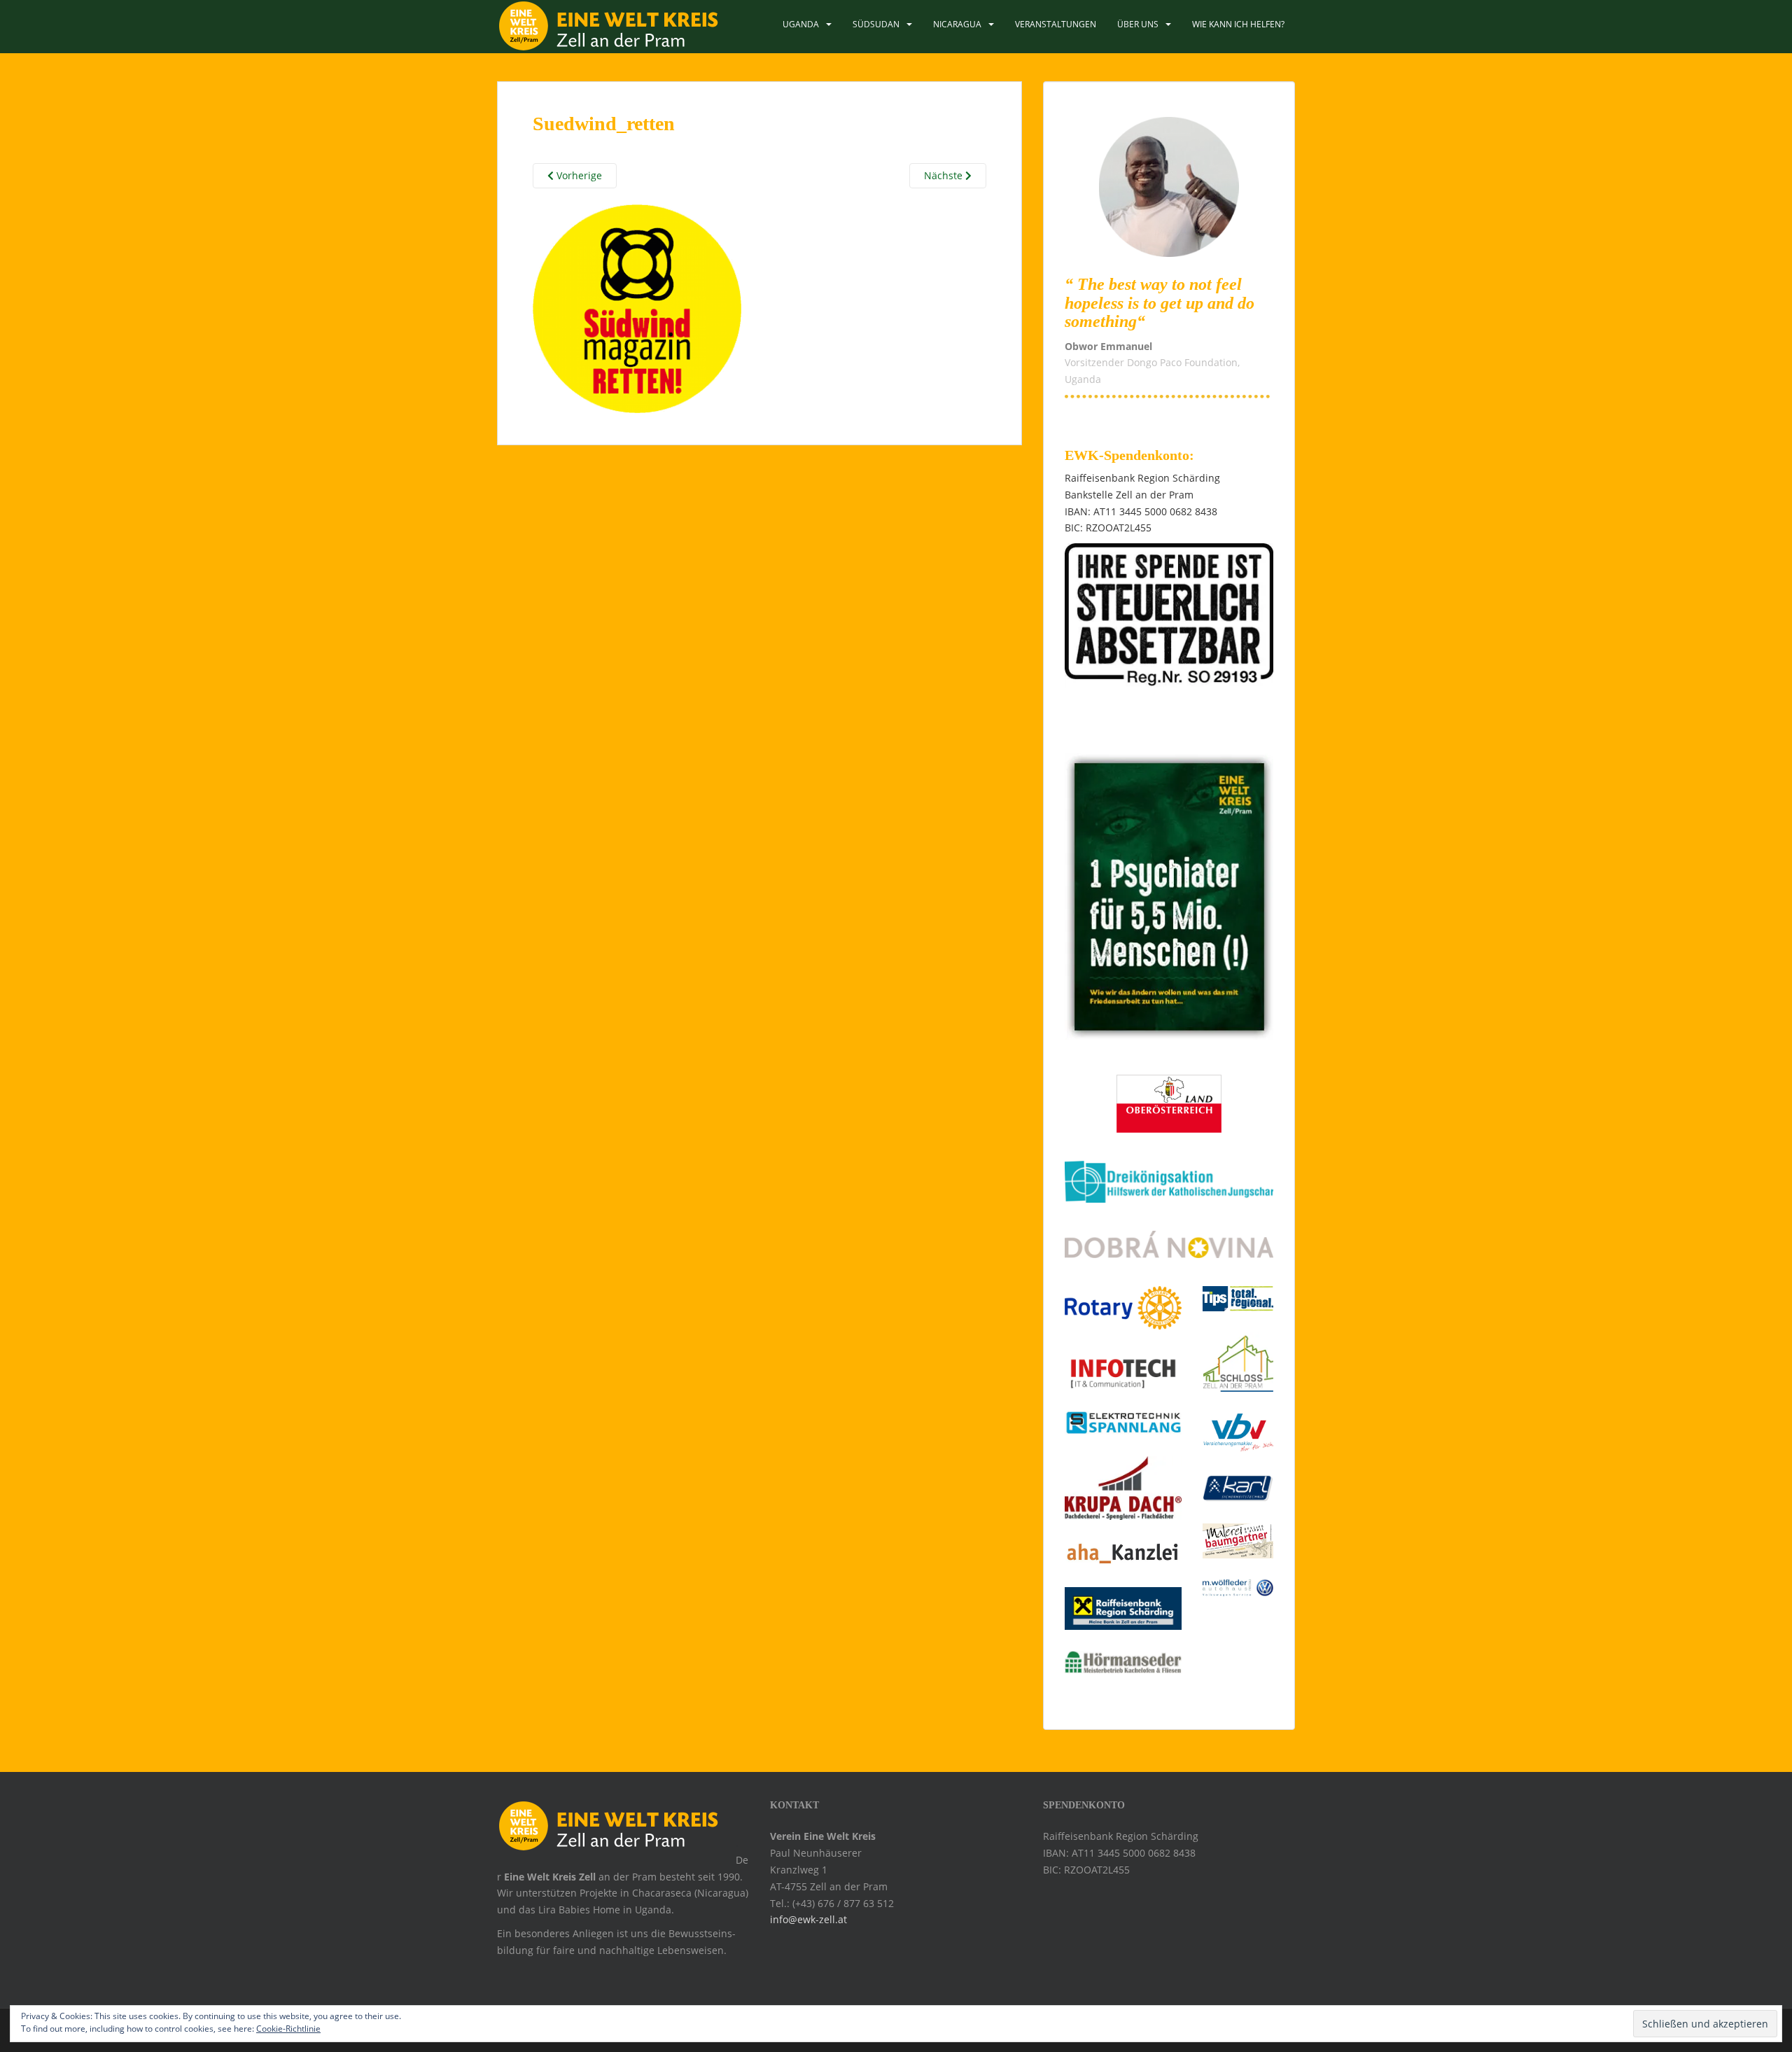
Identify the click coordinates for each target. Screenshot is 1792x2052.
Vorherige (578, 175)
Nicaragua (957, 24)
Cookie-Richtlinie (288, 2029)
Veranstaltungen (1056, 24)
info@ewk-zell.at (808, 1919)
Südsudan (876, 24)
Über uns (1138, 24)
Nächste (945, 175)
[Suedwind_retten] (637, 306)
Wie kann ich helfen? (1238, 24)
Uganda (801, 24)
